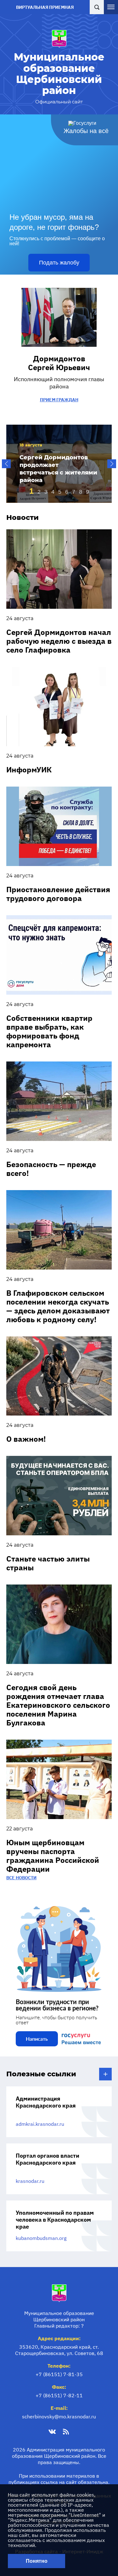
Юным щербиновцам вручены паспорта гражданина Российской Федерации (53, 1856)
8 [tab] (81, 492)
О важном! (26, 1439)
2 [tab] (39, 492)
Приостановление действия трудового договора (58, 894)
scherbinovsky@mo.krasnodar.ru (59, 2416)
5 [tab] (60, 492)
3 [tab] (46, 492)
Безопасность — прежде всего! (51, 1169)
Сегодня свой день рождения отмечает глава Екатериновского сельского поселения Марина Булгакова (58, 1705)
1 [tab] (31, 491)
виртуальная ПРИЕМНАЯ (45, 7)
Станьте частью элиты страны (48, 1563)
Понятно (37, 2561)
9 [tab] (87, 492)
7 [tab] (74, 492)
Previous (6, 464)
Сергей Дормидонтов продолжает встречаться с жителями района (58, 469)
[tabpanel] (59, 464)
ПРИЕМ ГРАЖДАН (59, 400)
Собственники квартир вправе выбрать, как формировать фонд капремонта (49, 1031)
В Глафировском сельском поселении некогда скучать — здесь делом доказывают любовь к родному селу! (58, 1306)
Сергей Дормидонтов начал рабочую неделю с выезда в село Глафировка (59, 641)
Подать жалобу (59, 263)
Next (112, 464)
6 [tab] (67, 492)
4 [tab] (53, 492)
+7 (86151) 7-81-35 (59, 2374)
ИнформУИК (29, 770)
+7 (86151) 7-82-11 (59, 2395)
